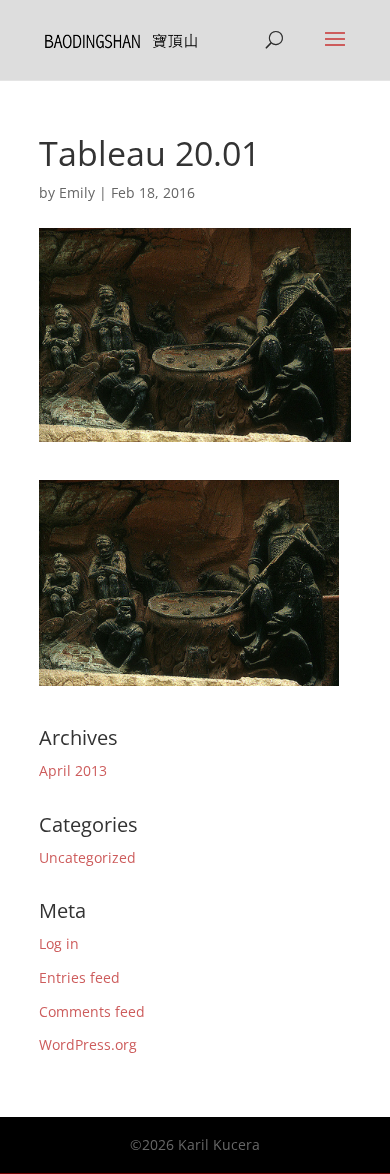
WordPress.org (88, 1044)
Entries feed (79, 977)
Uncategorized (87, 857)
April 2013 (73, 770)
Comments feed (92, 1011)
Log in (59, 943)
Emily (77, 192)
